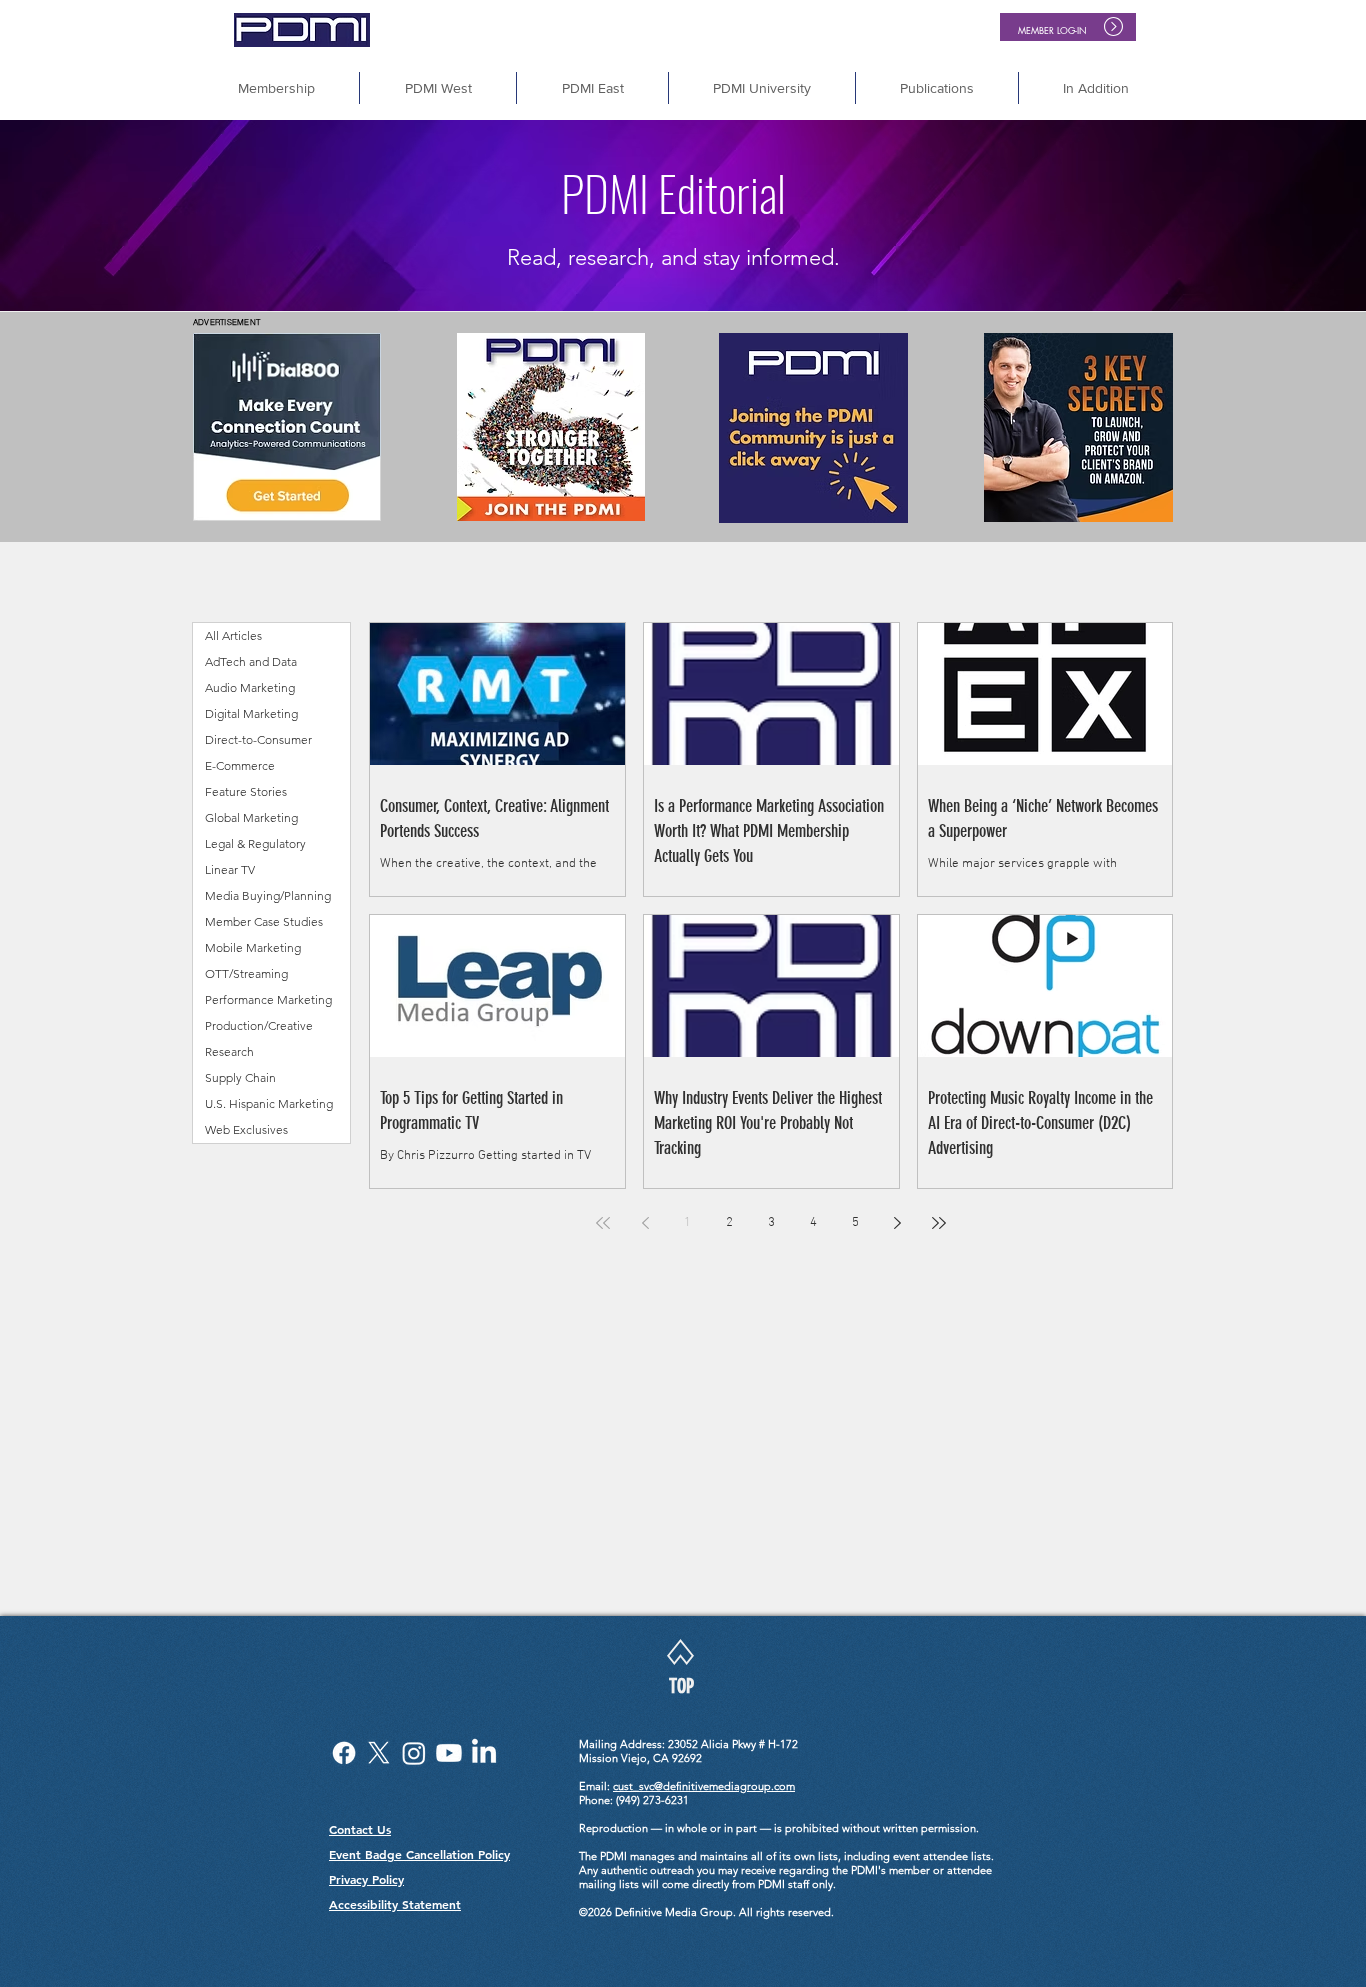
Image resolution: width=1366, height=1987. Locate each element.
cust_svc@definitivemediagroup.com (704, 1786)
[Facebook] (344, 1753)
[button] (1096, 88)
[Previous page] (645, 1223)
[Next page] (897, 1223)
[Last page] (939, 1223)
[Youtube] (449, 1753)
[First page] (603, 1223)
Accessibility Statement (395, 1904)
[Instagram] (414, 1753)
